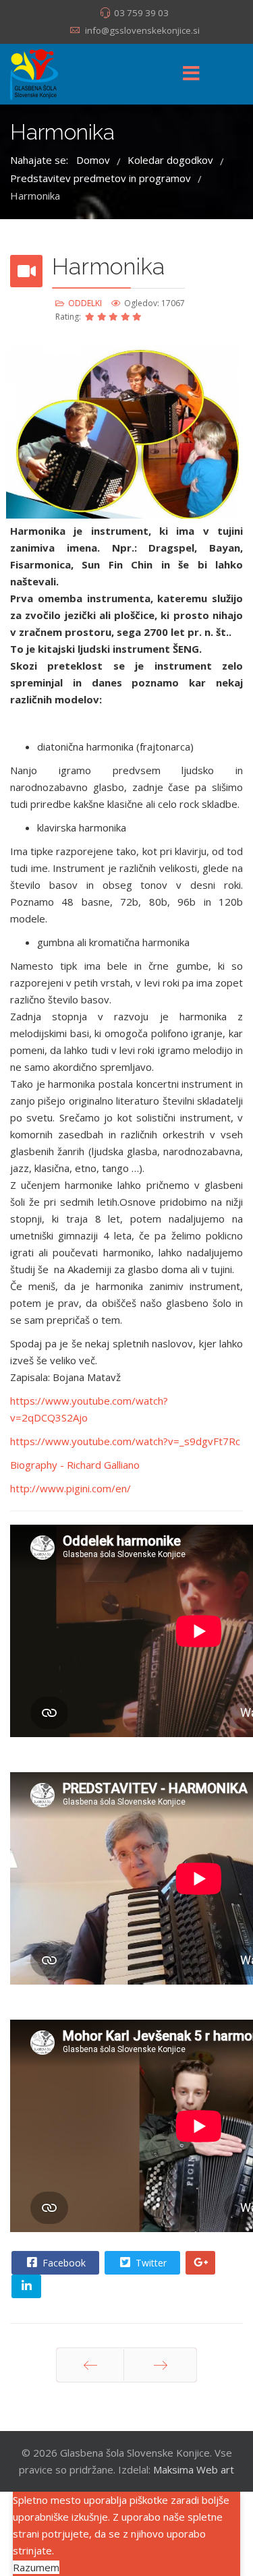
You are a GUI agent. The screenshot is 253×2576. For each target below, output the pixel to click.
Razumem (36, 2567)
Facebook (63, 2263)
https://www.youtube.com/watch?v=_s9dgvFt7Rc (125, 1441)
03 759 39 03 (141, 13)
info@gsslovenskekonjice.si (142, 30)
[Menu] (192, 74)
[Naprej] (160, 2365)
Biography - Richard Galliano (75, 1465)
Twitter (150, 2263)
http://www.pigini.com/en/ (71, 1488)
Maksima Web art (194, 2469)
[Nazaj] (90, 2365)
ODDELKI (85, 303)
